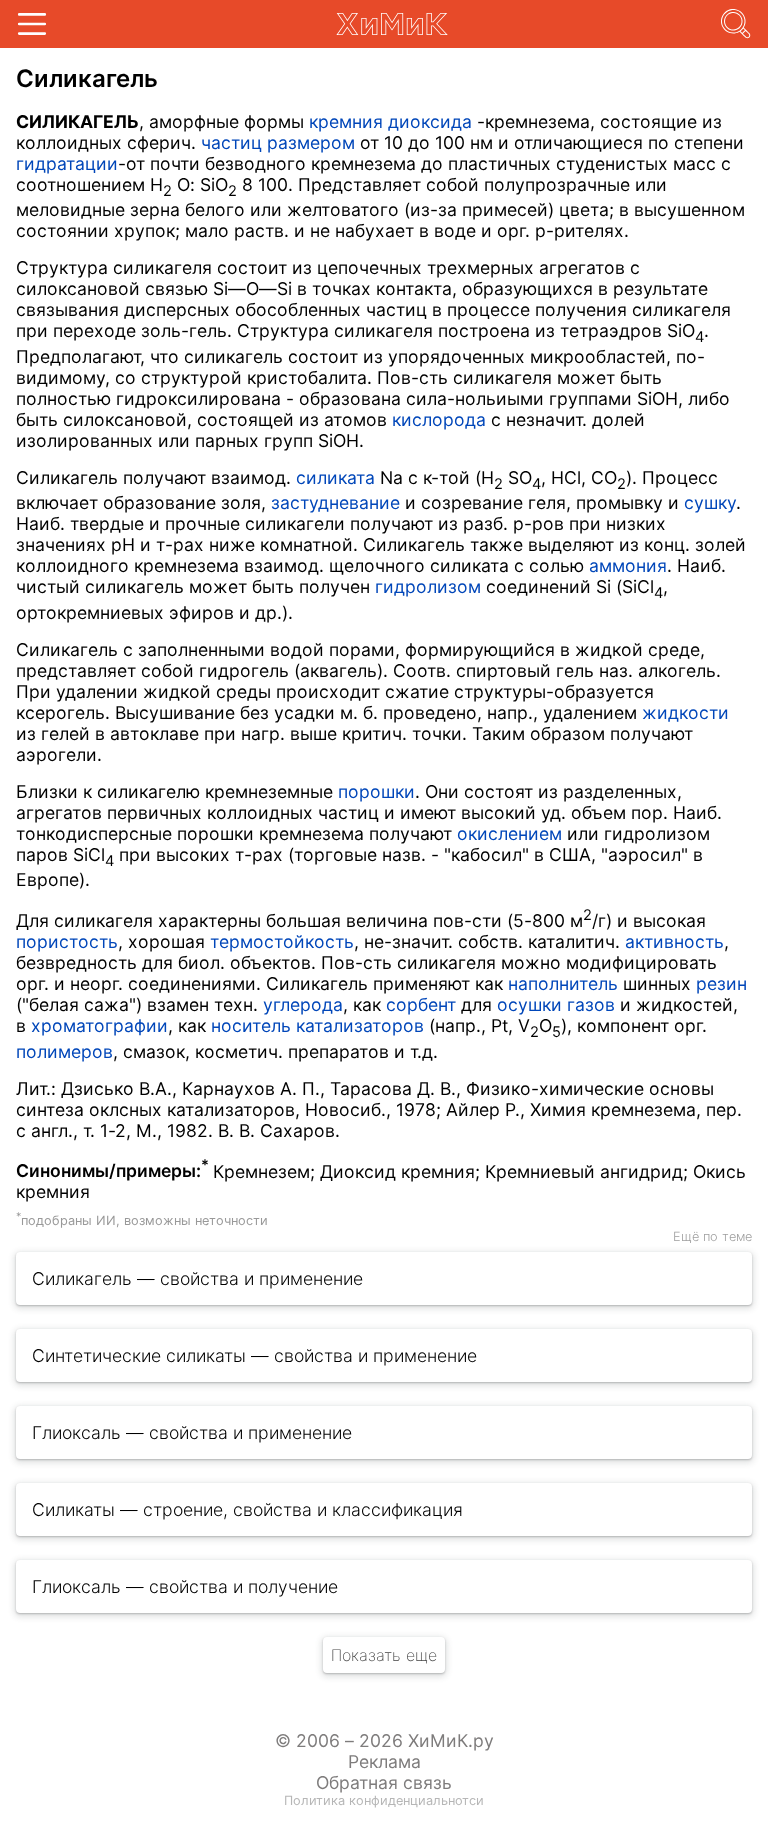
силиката (335, 477)
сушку (710, 502)
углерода (303, 1004)
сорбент (421, 1004)
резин (721, 983)
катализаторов (360, 1025)
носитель (251, 1025)
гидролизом (428, 586)
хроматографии (99, 1025)
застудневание (335, 502)
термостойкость (282, 941)
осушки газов (556, 1004)
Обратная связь (384, 1782)
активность (674, 941)
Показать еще (384, 1655)
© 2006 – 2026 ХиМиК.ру (384, 1740)
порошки (376, 791)
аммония (628, 565)
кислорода (439, 419)
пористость (67, 941)
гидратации (67, 163)
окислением (509, 833)
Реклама (384, 1761)
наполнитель (563, 983)
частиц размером (278, 142)
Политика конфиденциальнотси (384, 1800)
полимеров (64, 1051)
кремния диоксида (390, 121)
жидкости (685, 712)
